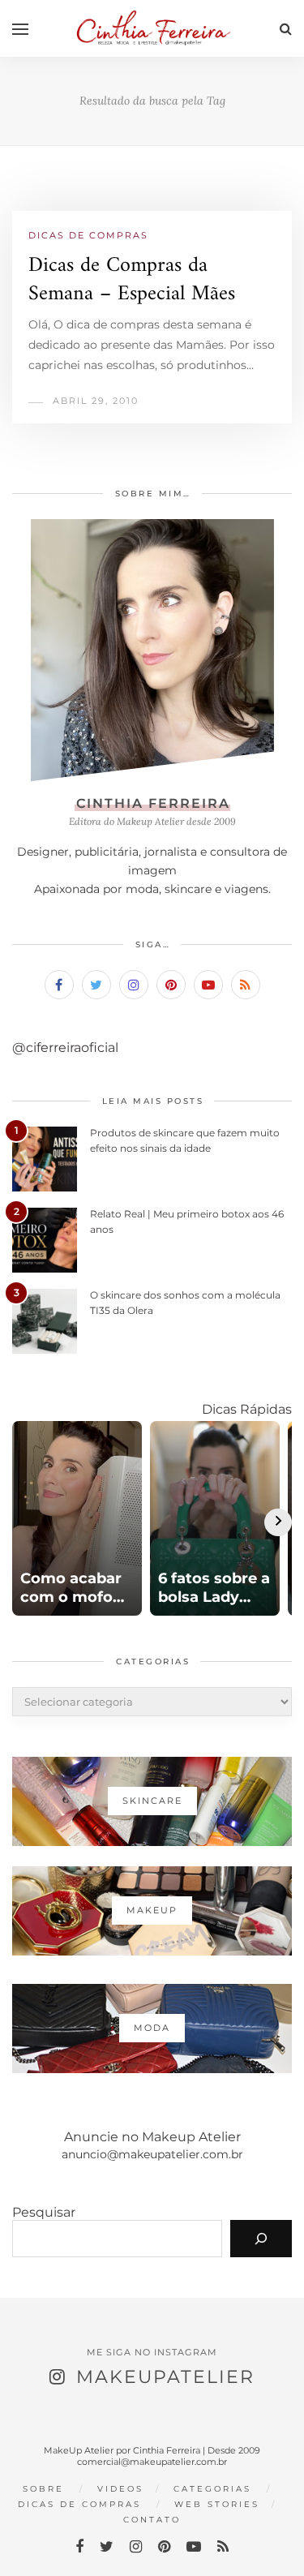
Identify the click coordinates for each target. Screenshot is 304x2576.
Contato (152, 2520)
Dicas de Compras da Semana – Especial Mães (132, 280)
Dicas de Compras (88, 235)
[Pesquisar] (261, 2239)
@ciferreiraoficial (65, 1048)
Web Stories (217, 2504)
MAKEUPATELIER (165, 2377)
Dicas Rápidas (247, 1409)
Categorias (212, 2489)
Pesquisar (44, 2212)
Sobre (43, 2489)
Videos (120, 2489)
